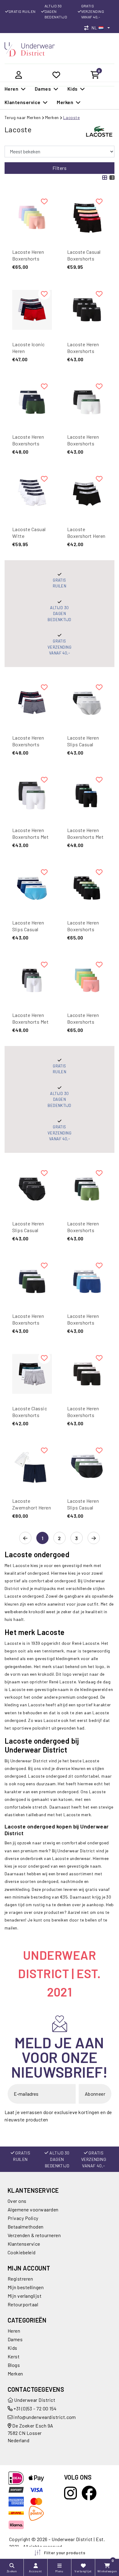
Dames (15, 2339)
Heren (14, 2331)
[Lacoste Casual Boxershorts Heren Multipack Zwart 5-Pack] (87, 217)
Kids (13, 2348)
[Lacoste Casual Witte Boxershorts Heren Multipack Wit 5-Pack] (32, 495)
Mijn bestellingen (26, 2287)
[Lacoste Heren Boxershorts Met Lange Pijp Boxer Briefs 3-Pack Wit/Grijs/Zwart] (32, 796)
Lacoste (71, 117)
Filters (60, 168)
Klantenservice (24, 2244)
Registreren (20, 2279)
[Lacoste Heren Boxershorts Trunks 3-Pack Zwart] (87, 310)
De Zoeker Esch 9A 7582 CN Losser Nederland (31, 2433)
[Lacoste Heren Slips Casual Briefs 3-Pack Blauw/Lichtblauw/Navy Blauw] (32, 888)
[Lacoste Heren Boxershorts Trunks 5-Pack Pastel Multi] (32, 217)
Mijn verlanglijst (25, 2296)
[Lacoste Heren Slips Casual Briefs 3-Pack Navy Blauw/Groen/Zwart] (87, 1466)
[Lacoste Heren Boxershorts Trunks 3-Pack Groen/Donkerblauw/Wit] (32, 402)
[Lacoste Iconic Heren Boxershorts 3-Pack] (32, 310)
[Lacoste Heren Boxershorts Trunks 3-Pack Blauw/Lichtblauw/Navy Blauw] (87, 1281)
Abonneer (95, 2094)
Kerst (14, 2356)
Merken (52, 117)
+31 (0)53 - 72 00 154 (35, 2408)
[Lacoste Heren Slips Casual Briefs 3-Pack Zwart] (32, 1189)
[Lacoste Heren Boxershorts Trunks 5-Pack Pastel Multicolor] (87, 981)
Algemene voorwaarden (33, 2209)
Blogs (14, 2365)
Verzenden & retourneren (34, 2235)
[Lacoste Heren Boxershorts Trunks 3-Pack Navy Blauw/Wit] (32, 703)
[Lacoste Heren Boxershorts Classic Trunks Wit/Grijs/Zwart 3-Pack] (87, 402)
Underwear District (34, 2400)
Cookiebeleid (22, 2252)
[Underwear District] (30, 49)
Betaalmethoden (26, 2227)
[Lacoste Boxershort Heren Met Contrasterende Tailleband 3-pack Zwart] (87, 495)
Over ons (17, 2201)
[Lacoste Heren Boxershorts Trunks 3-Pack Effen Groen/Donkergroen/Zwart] (87, 1189)
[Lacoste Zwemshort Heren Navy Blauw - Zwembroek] (32, 1466)
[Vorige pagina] (25, 1538)
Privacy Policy (23, 2218)
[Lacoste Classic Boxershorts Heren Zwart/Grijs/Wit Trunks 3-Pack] (32, 1374)
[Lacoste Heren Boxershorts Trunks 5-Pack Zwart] (87, 888)
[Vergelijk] (88, 28)
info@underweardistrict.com (45, 2417)
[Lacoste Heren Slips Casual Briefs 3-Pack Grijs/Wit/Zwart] (87, 703)
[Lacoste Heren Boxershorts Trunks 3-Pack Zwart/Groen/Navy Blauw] (32, 1281)
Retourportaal (23, 2304)
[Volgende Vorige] (94, 1538)
